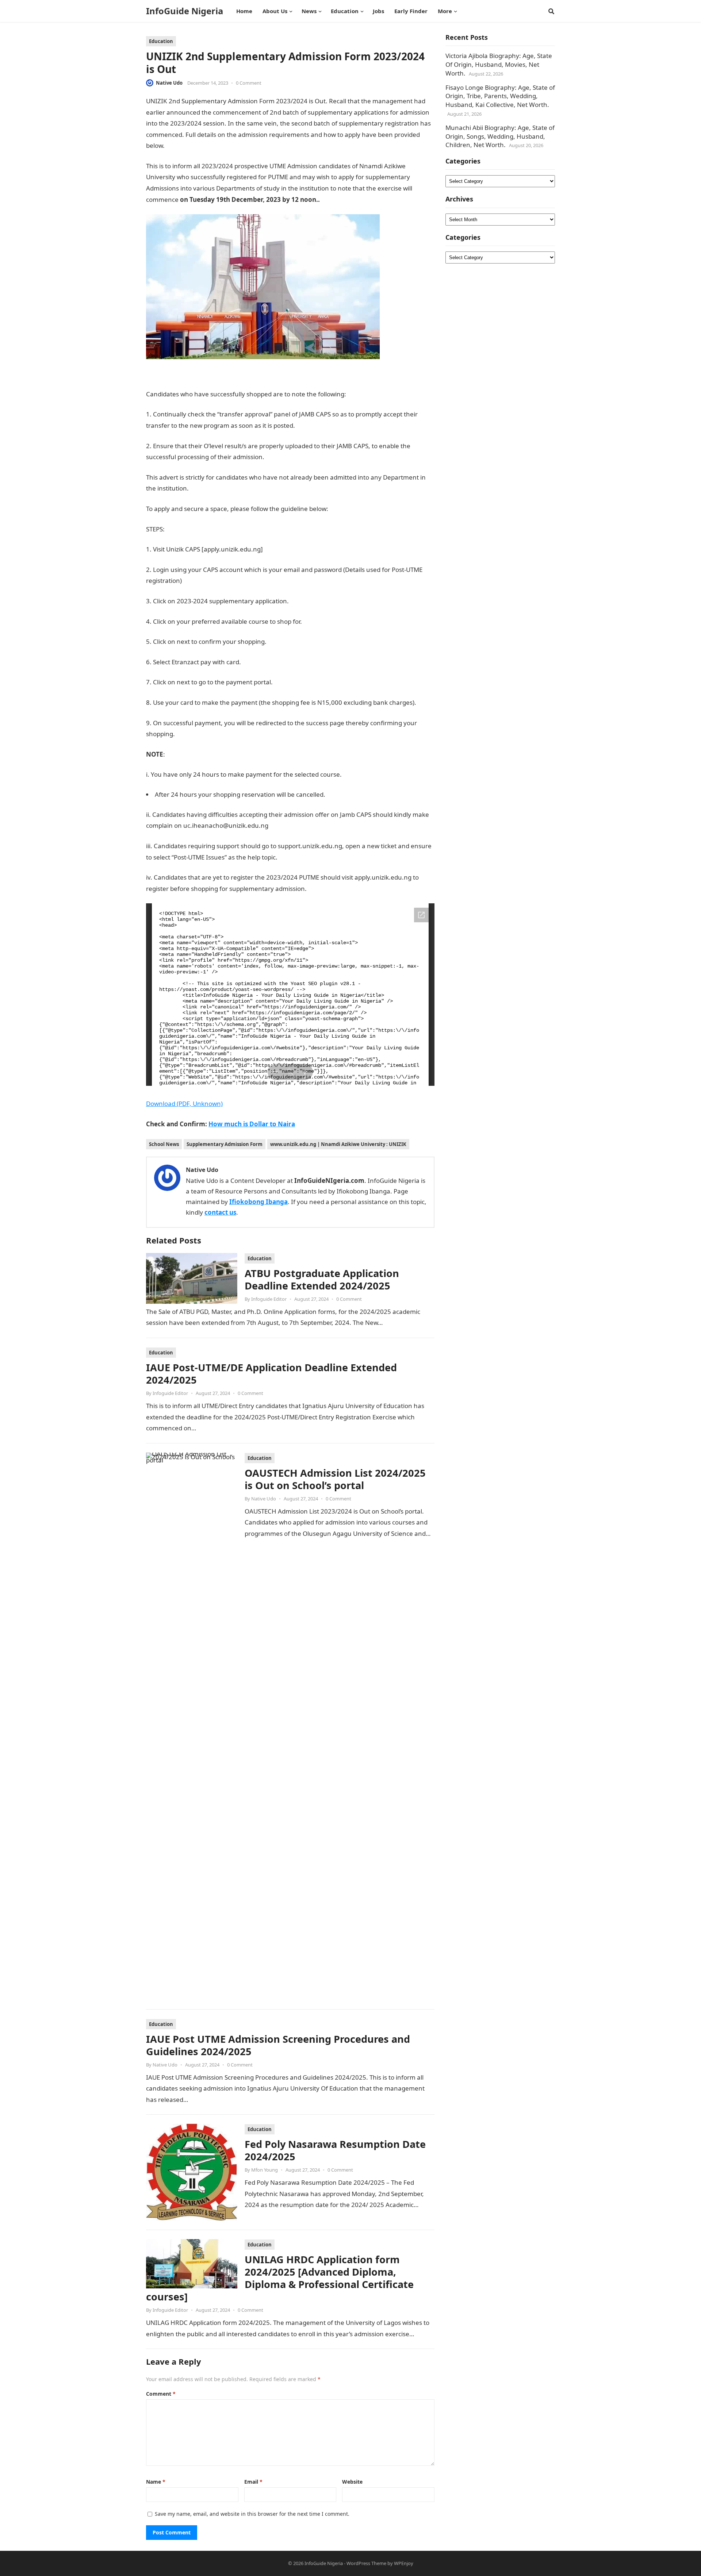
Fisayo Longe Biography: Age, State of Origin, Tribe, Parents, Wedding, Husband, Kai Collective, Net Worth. (500, 96)
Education (161, 41)
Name (156, 2482)
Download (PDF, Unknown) (184, 1104)
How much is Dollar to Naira (252, 1124)
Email (253, 2482)
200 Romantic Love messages (365, 199)
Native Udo (169, 83)
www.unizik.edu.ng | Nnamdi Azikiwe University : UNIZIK (338, 1144)
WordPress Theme (366, 2563)
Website (352, 2482)
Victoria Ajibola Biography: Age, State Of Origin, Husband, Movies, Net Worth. (499, 64)
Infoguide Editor (269, 1299)
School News (164, 1144)
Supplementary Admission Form (225, 1144)
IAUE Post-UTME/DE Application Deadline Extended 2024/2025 (271, 1374)
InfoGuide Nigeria (185, 11)
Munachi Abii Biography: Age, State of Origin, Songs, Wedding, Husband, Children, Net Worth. (500, 136)
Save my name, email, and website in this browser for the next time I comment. (252, 2514)
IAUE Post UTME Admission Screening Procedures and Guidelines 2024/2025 (278, 2045)
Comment (161, 2394)
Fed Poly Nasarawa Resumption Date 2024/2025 (335, 2150)
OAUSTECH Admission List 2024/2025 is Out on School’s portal (335, 1479)
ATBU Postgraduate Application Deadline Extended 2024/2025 (322, 1279)
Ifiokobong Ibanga (258, 1202)
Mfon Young (265, 2170)
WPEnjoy (404, 2563)
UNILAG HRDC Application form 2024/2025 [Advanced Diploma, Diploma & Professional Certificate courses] (280, 2278)
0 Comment (249, 83)
